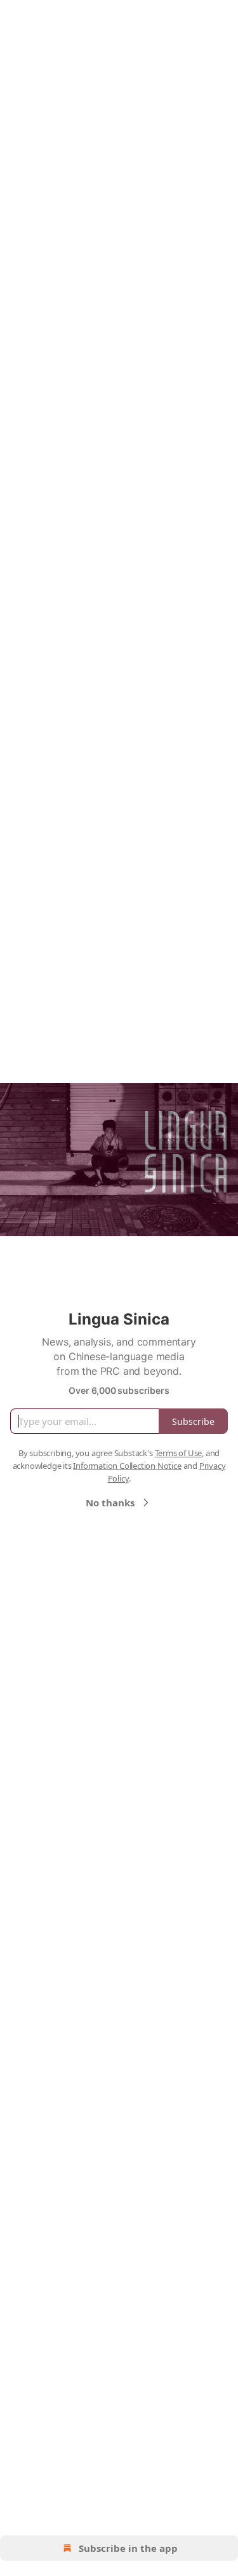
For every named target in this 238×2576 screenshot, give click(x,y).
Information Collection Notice (127, 1466)
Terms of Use (179, 1453)
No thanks (110, 1503)
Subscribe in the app (128, 2548)
